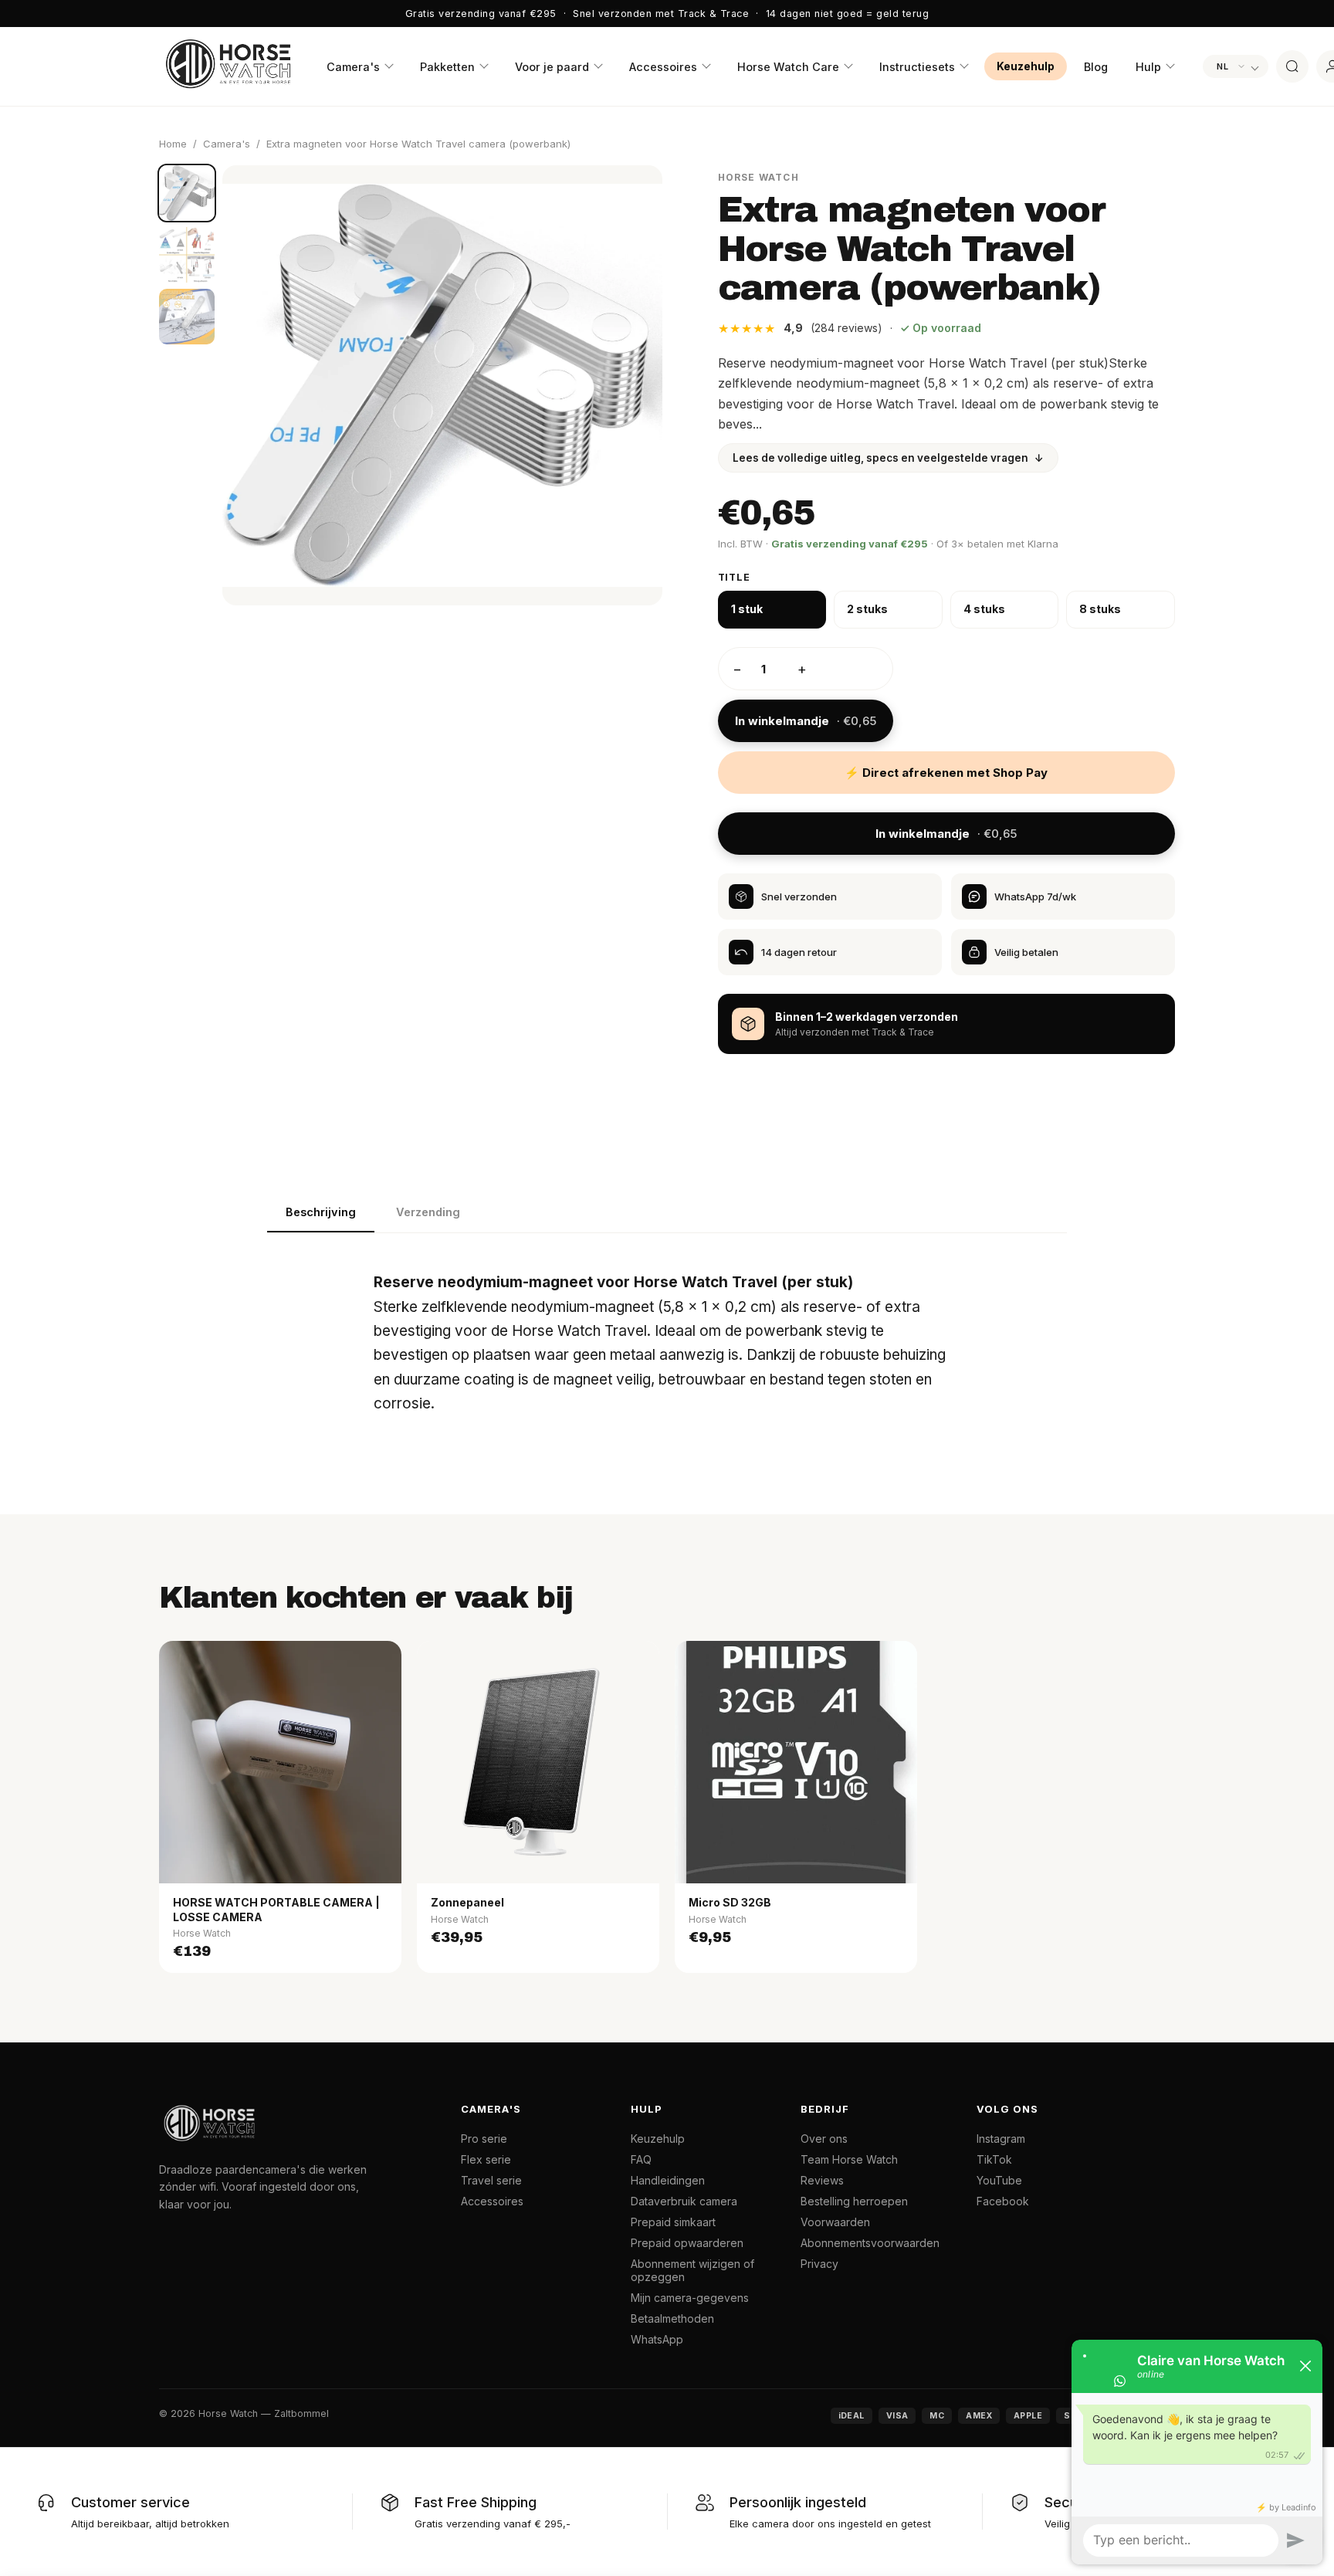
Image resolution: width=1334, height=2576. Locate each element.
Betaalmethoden (672, 2318)
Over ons (824, 2139)
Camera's (353, 67)
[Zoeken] (1292, 66)
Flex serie (486, 2159)
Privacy (819, 2264)
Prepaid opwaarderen (687, 2243)
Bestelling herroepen (854, 2201)
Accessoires (663, 67)
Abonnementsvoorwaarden (870, 2243)
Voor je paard (552, 67)
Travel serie (491, 2180)
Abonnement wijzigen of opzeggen (692, 2270)
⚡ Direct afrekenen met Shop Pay (946, 773)
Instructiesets (917, 67)
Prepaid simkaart (673, 2222)
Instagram (1001, 2139)
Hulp (1148, 67)
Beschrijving (321, 1212)
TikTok (994, 2159)
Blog (1096, 67)
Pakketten (447, 67)
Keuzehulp (1026, 66)
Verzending (428, 1212)
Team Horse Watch (849, 2159)
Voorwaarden (835, 2222)
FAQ (641, 2159)
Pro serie (484, 2139)
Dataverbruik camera (684, 2201)
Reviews (822, 2180)
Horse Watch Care (788, 67)
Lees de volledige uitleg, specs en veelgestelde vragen (888, 458)
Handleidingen (668, 2180)
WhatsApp (657, 2339)
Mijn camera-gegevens (690, 2298)
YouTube (999, 2180)
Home (173, 144)
